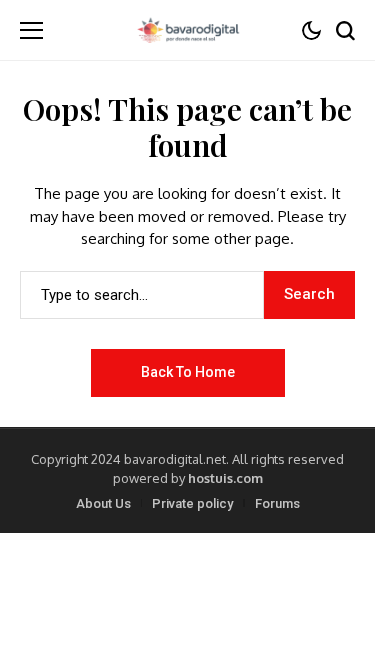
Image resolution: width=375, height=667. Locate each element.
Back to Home (188, 372)
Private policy (192, 503)
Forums (277, 503)
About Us (103, 503)
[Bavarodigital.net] (188, 30)
